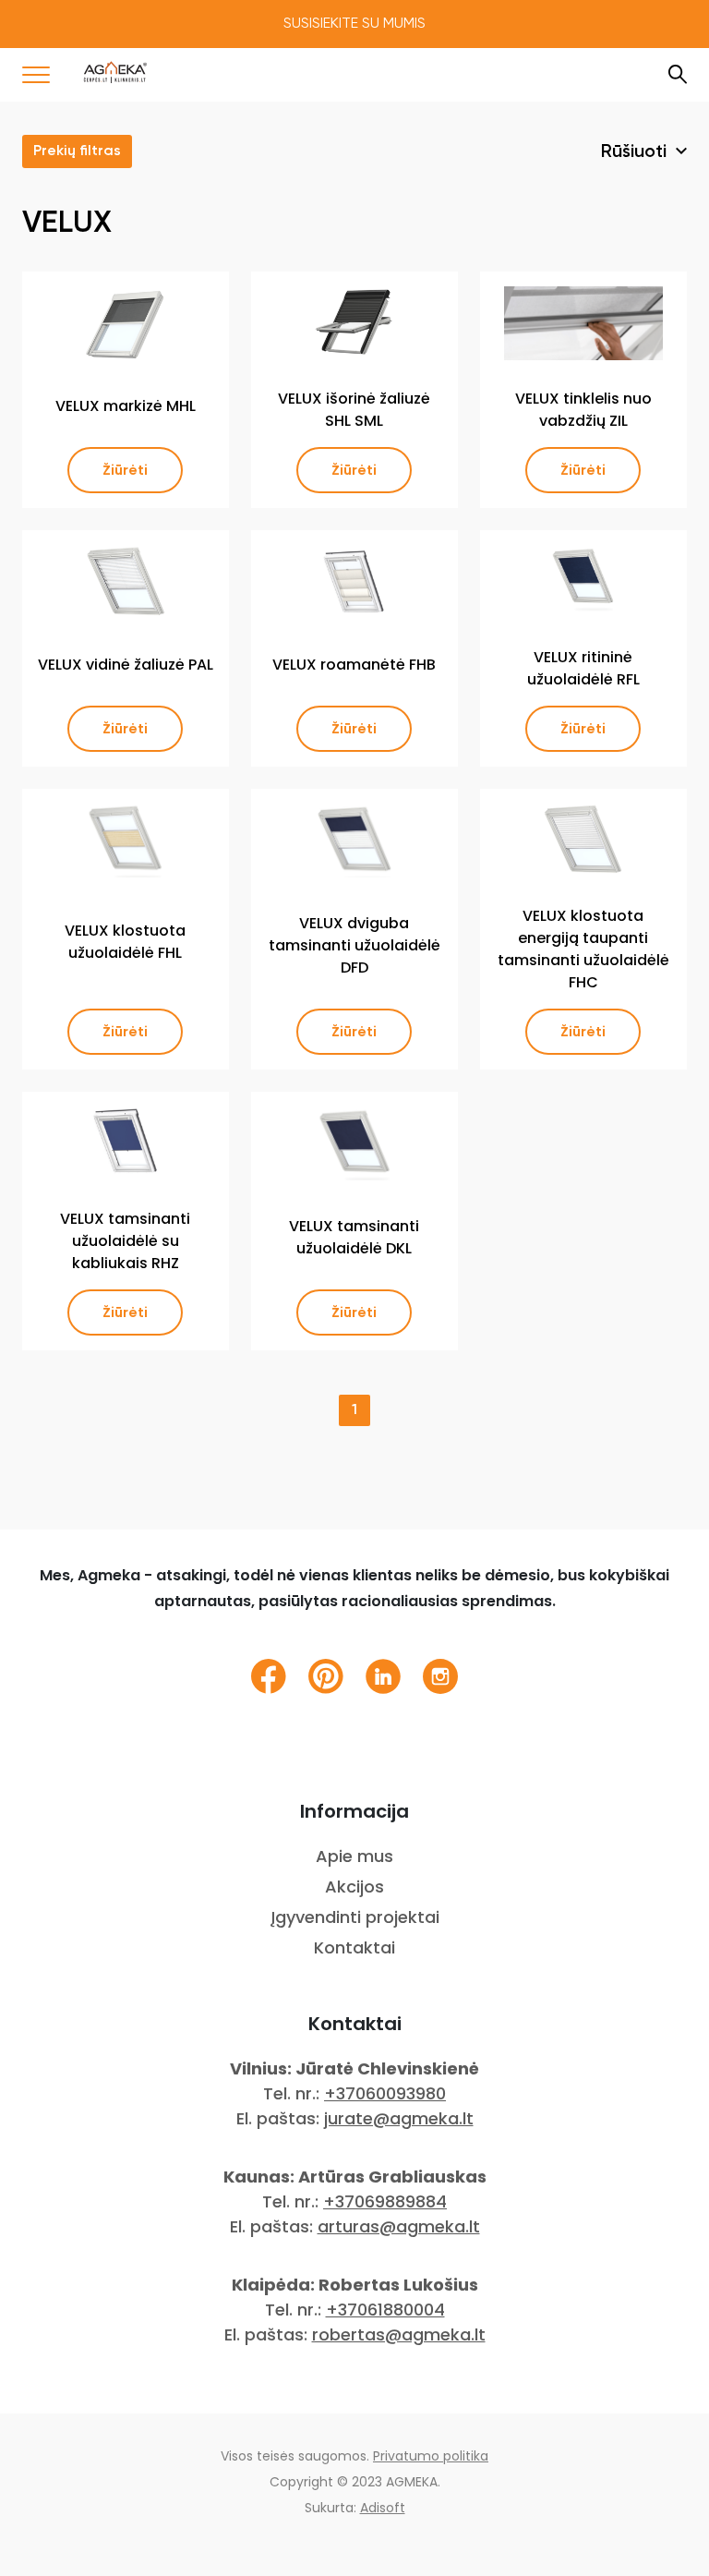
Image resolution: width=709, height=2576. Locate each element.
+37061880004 (385, 2310)
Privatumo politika (431, 2456)
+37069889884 (385, 2201)
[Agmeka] (115, 72)
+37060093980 (385, 2093)
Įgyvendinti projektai (355, 1917)
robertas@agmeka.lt (399, 2334)
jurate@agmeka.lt (399, 2118)
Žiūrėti (125, 470)
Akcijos (354, 1887)
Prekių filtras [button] (77, 151)
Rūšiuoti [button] (636, 152)
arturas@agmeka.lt (399, 2226)
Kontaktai (354, 1947)
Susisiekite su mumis (354, 24)
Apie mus (354, 1856)
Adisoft (383, 2508)
